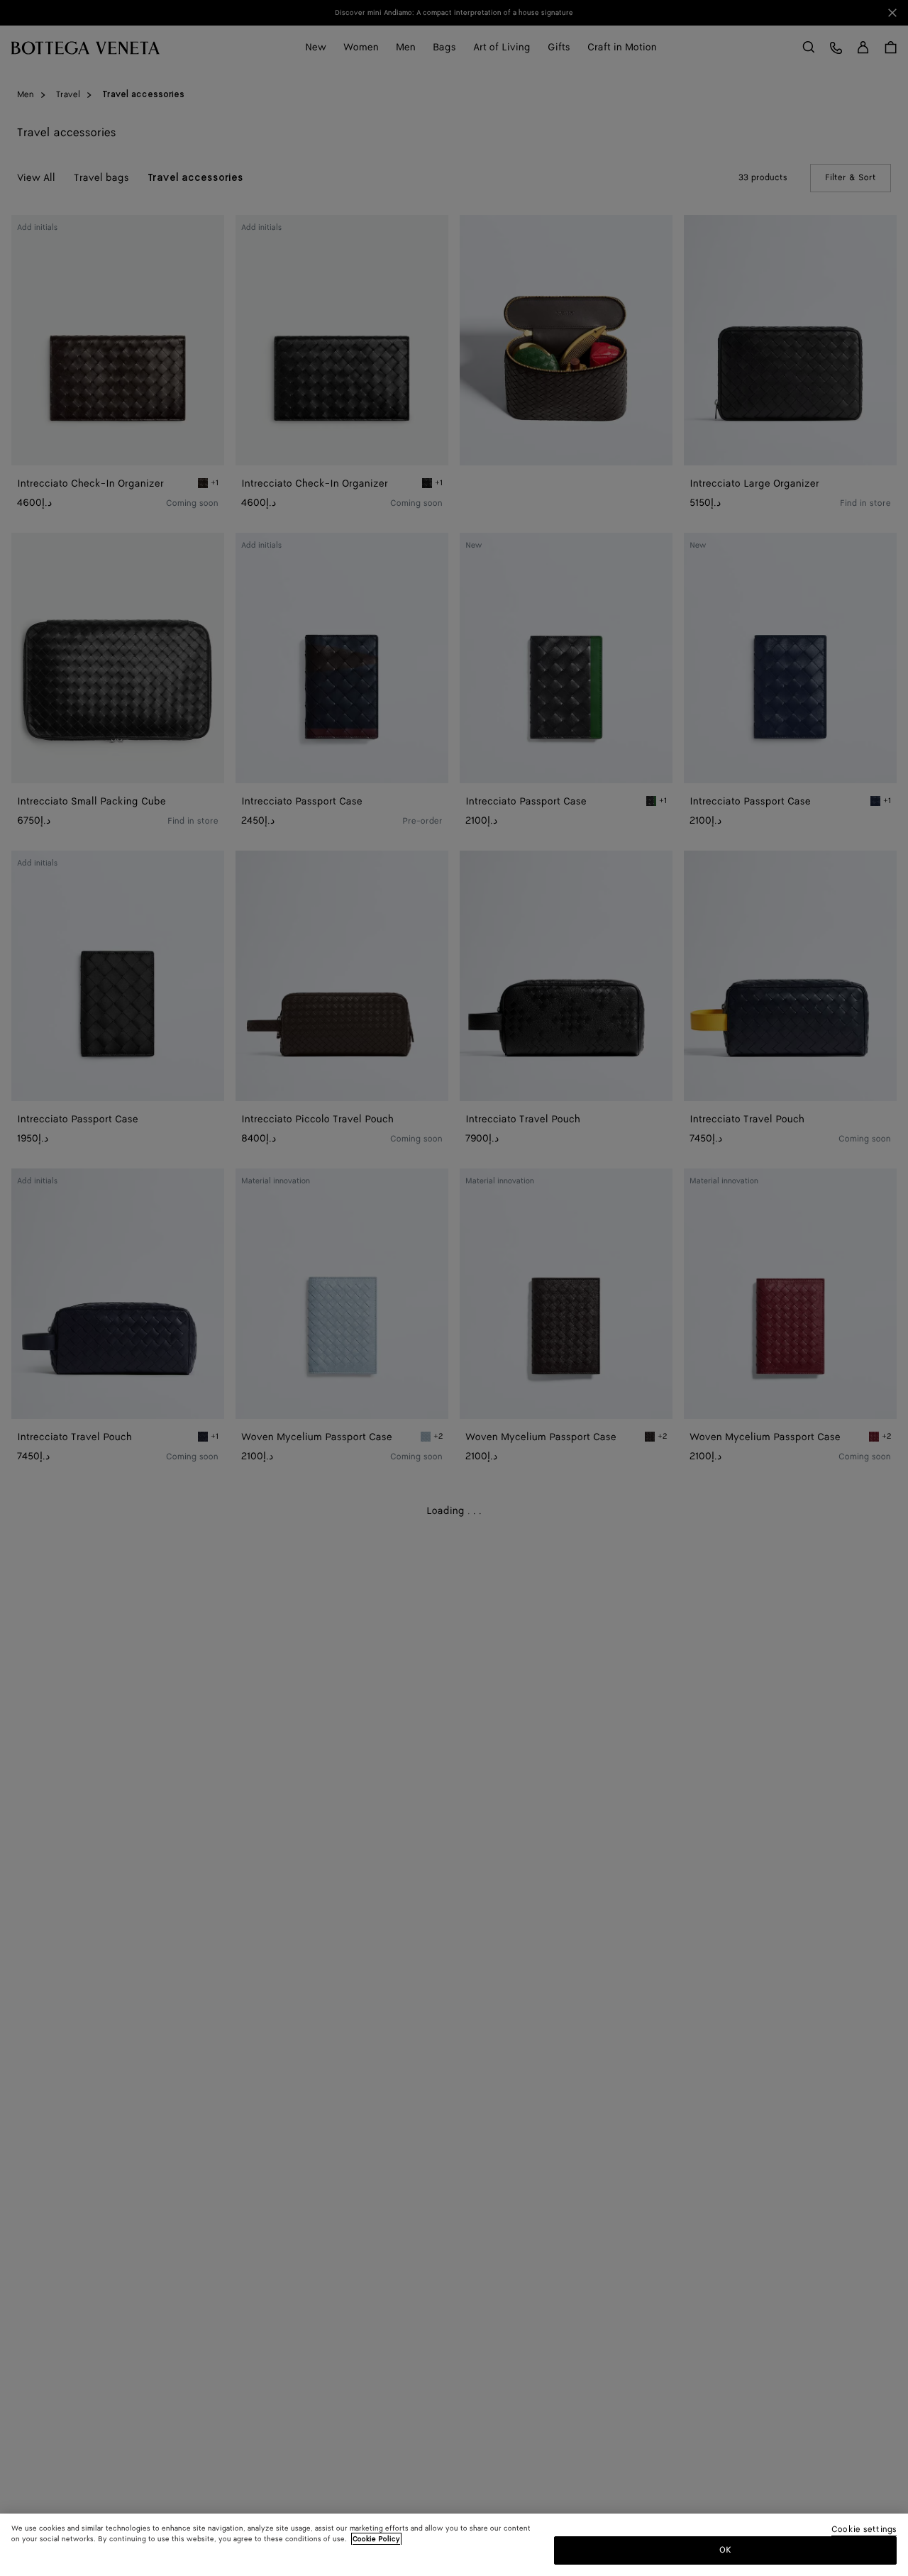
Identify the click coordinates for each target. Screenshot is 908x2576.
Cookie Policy (376, 2539)
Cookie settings (864, 2530)
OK (725, 2550)
